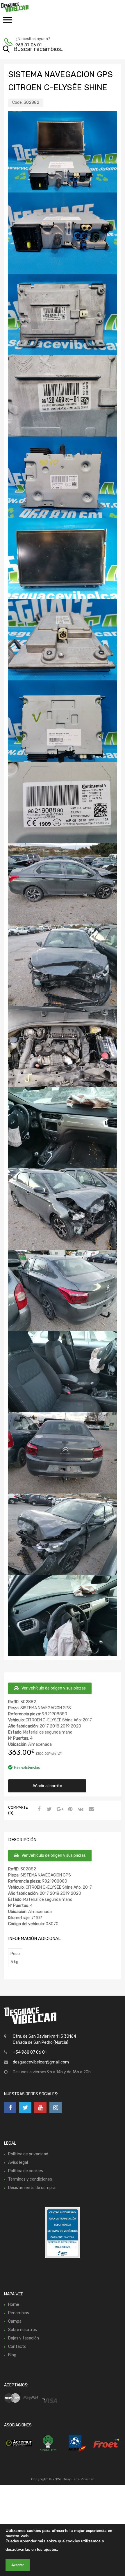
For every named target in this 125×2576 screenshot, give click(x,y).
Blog (12, 2355)
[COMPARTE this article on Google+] (59, 1810)
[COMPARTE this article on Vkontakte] (80, 1810)
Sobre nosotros (23, 2330)
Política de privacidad (28, 2154)
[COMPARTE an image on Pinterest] (69, 1810)
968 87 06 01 (28, 45)
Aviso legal (18, 2162)
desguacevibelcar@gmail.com (41, 2062)
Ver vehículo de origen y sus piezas (54, 1688)
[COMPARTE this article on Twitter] (49, 1810)
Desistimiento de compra (32, 2188)
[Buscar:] (54, 50)
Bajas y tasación (24, 2338)
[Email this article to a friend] (90, 1810)
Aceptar (18, 2565)
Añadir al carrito (47, 1786)
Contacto (17, 2347)
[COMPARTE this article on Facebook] (38, 1810)
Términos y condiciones (30, 2179)
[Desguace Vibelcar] (29, 7)
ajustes (50, 2549)
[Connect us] (10, 2108)
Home (14, 2305)
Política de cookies (26, 2171)
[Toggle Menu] (8, 22)
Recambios (19, 2313)
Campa (15, 2321)
